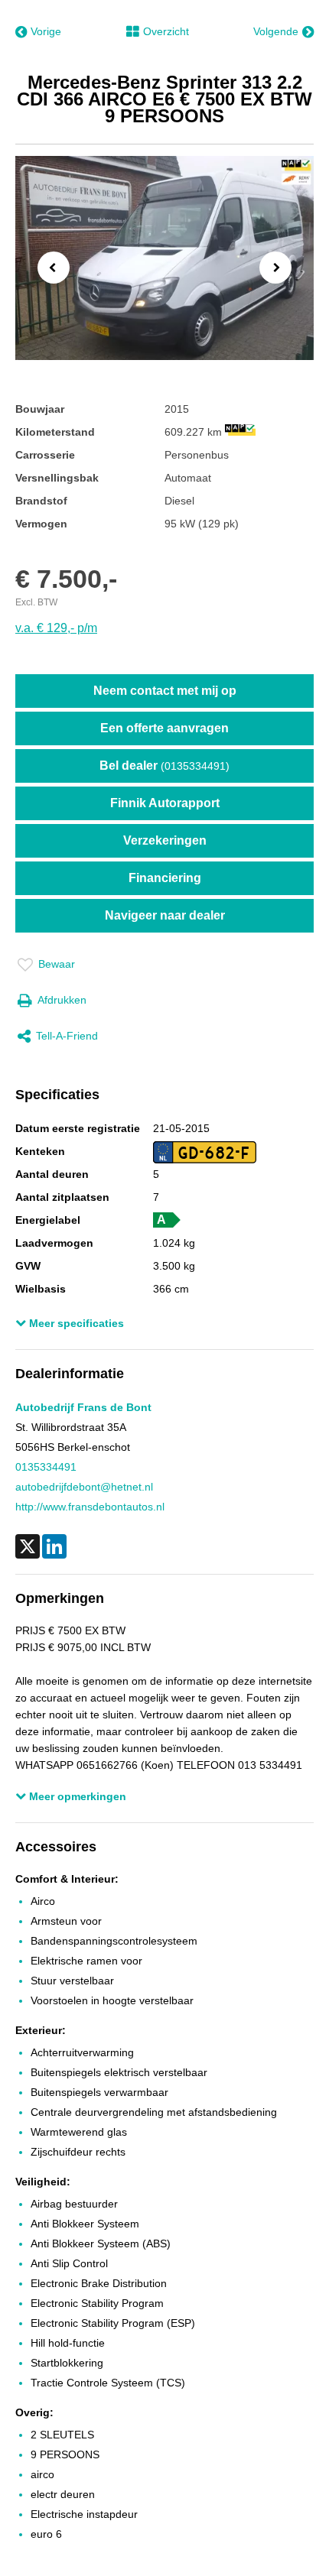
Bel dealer (164, 766)
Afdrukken (62, 1000)
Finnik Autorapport (165, 803)
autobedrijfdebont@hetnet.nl (84, 1487)
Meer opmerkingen (76, 1796)
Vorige (46, 31)
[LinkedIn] (54, 1546)
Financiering (165, 878)
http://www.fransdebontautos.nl (90, 1507)
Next (280, 269)
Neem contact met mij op (165, 691)
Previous (49, 267)
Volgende (276, 31)
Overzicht (166, 31)
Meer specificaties (75, 1323)
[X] (28, 1546)
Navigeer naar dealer (165, 915)
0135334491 (46, 1467)
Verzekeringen (165, 840)
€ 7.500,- (66, 579)
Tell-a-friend (67, 1036)
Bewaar (57, 964)
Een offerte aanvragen (164, 728)
